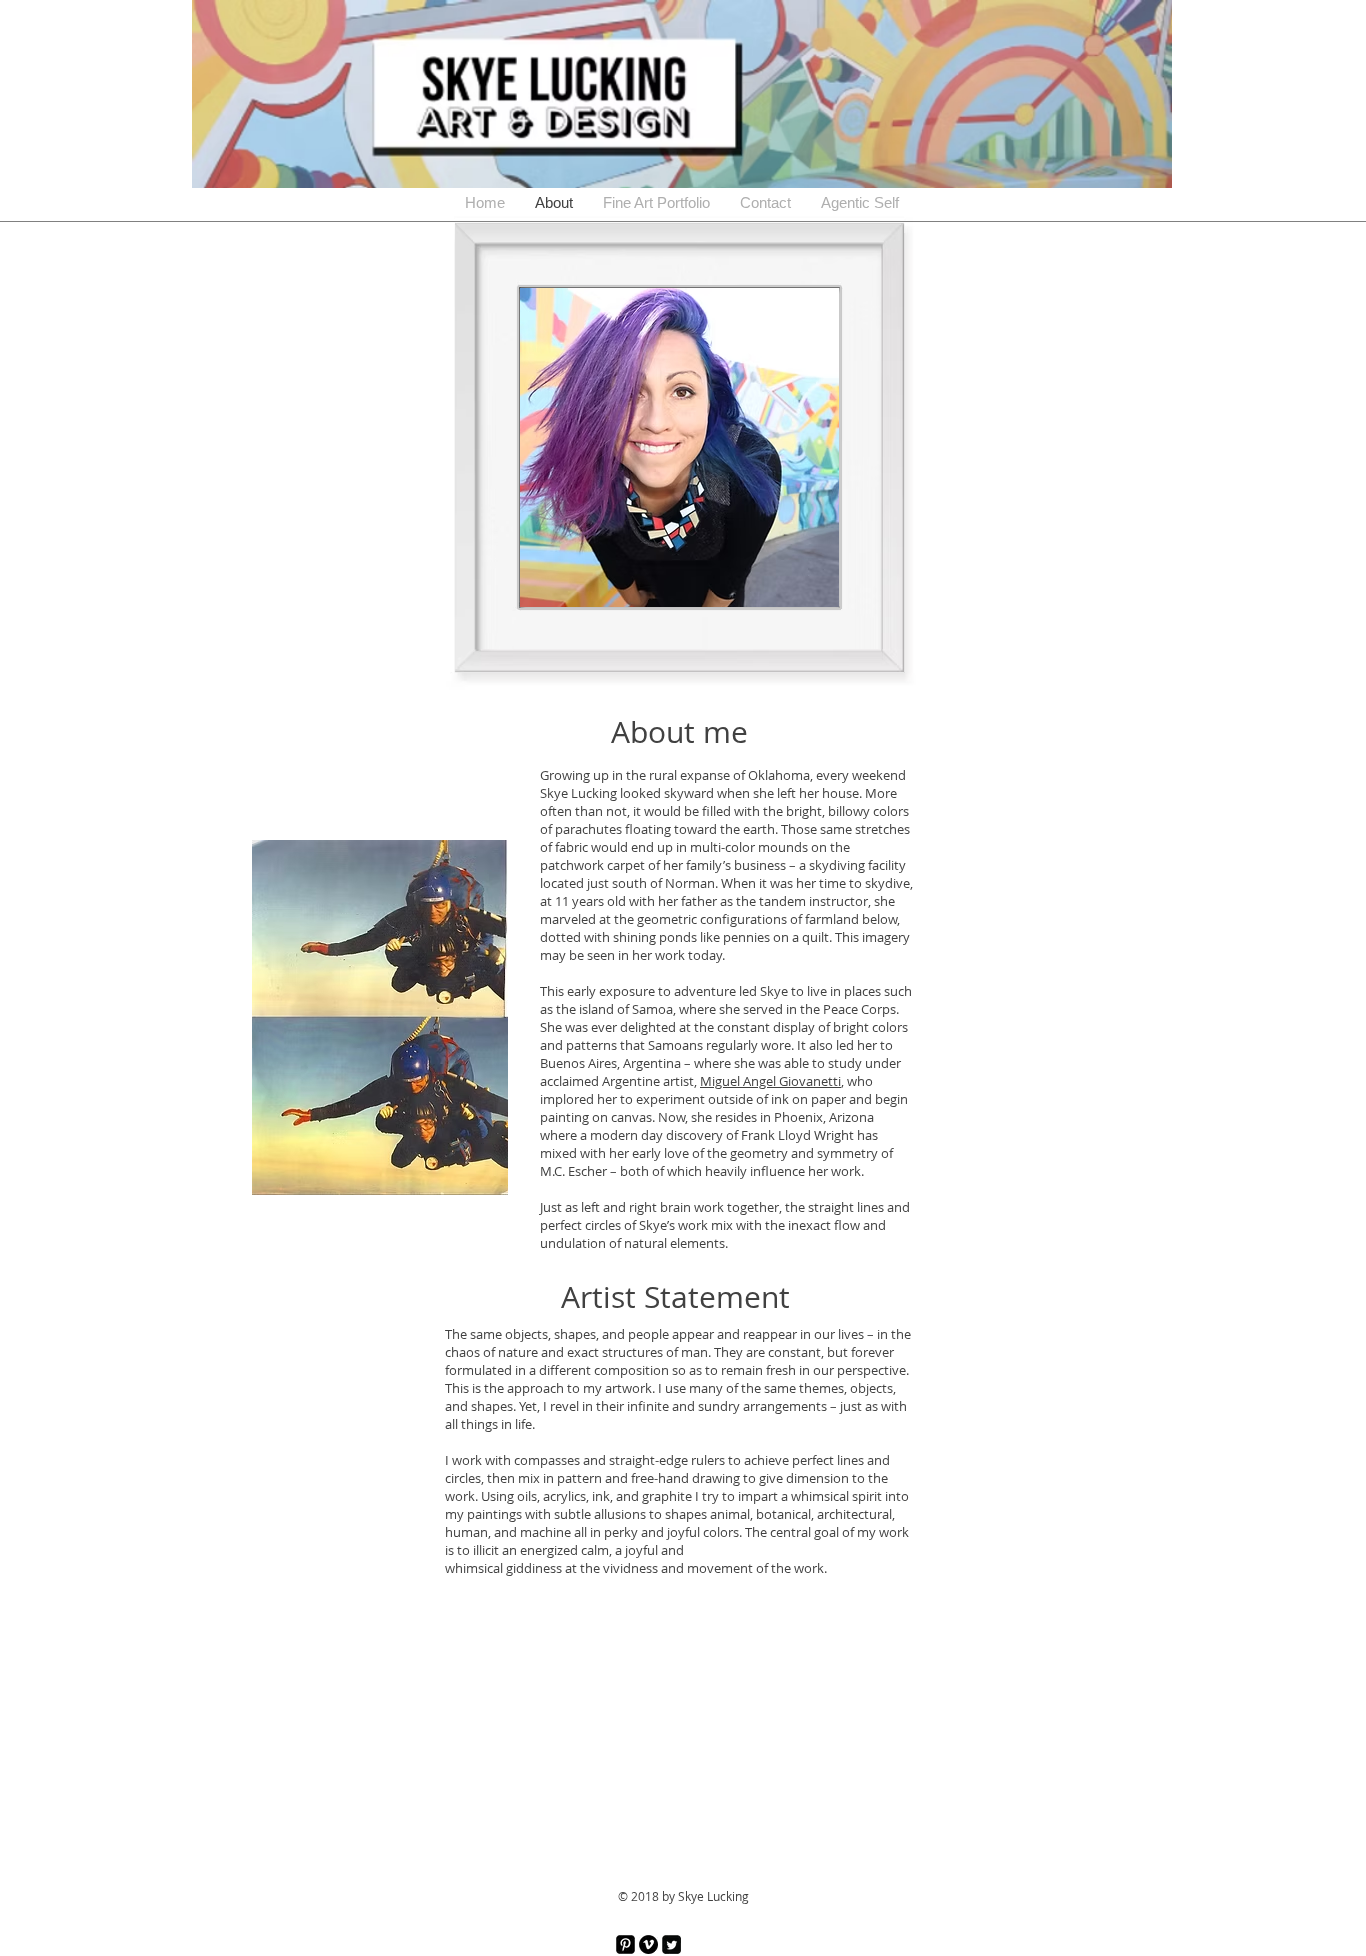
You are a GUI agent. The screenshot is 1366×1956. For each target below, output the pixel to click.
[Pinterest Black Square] (625, 1944)
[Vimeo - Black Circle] (648, 1944)
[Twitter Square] (671, 1944)
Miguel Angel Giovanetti (770, 1081)
